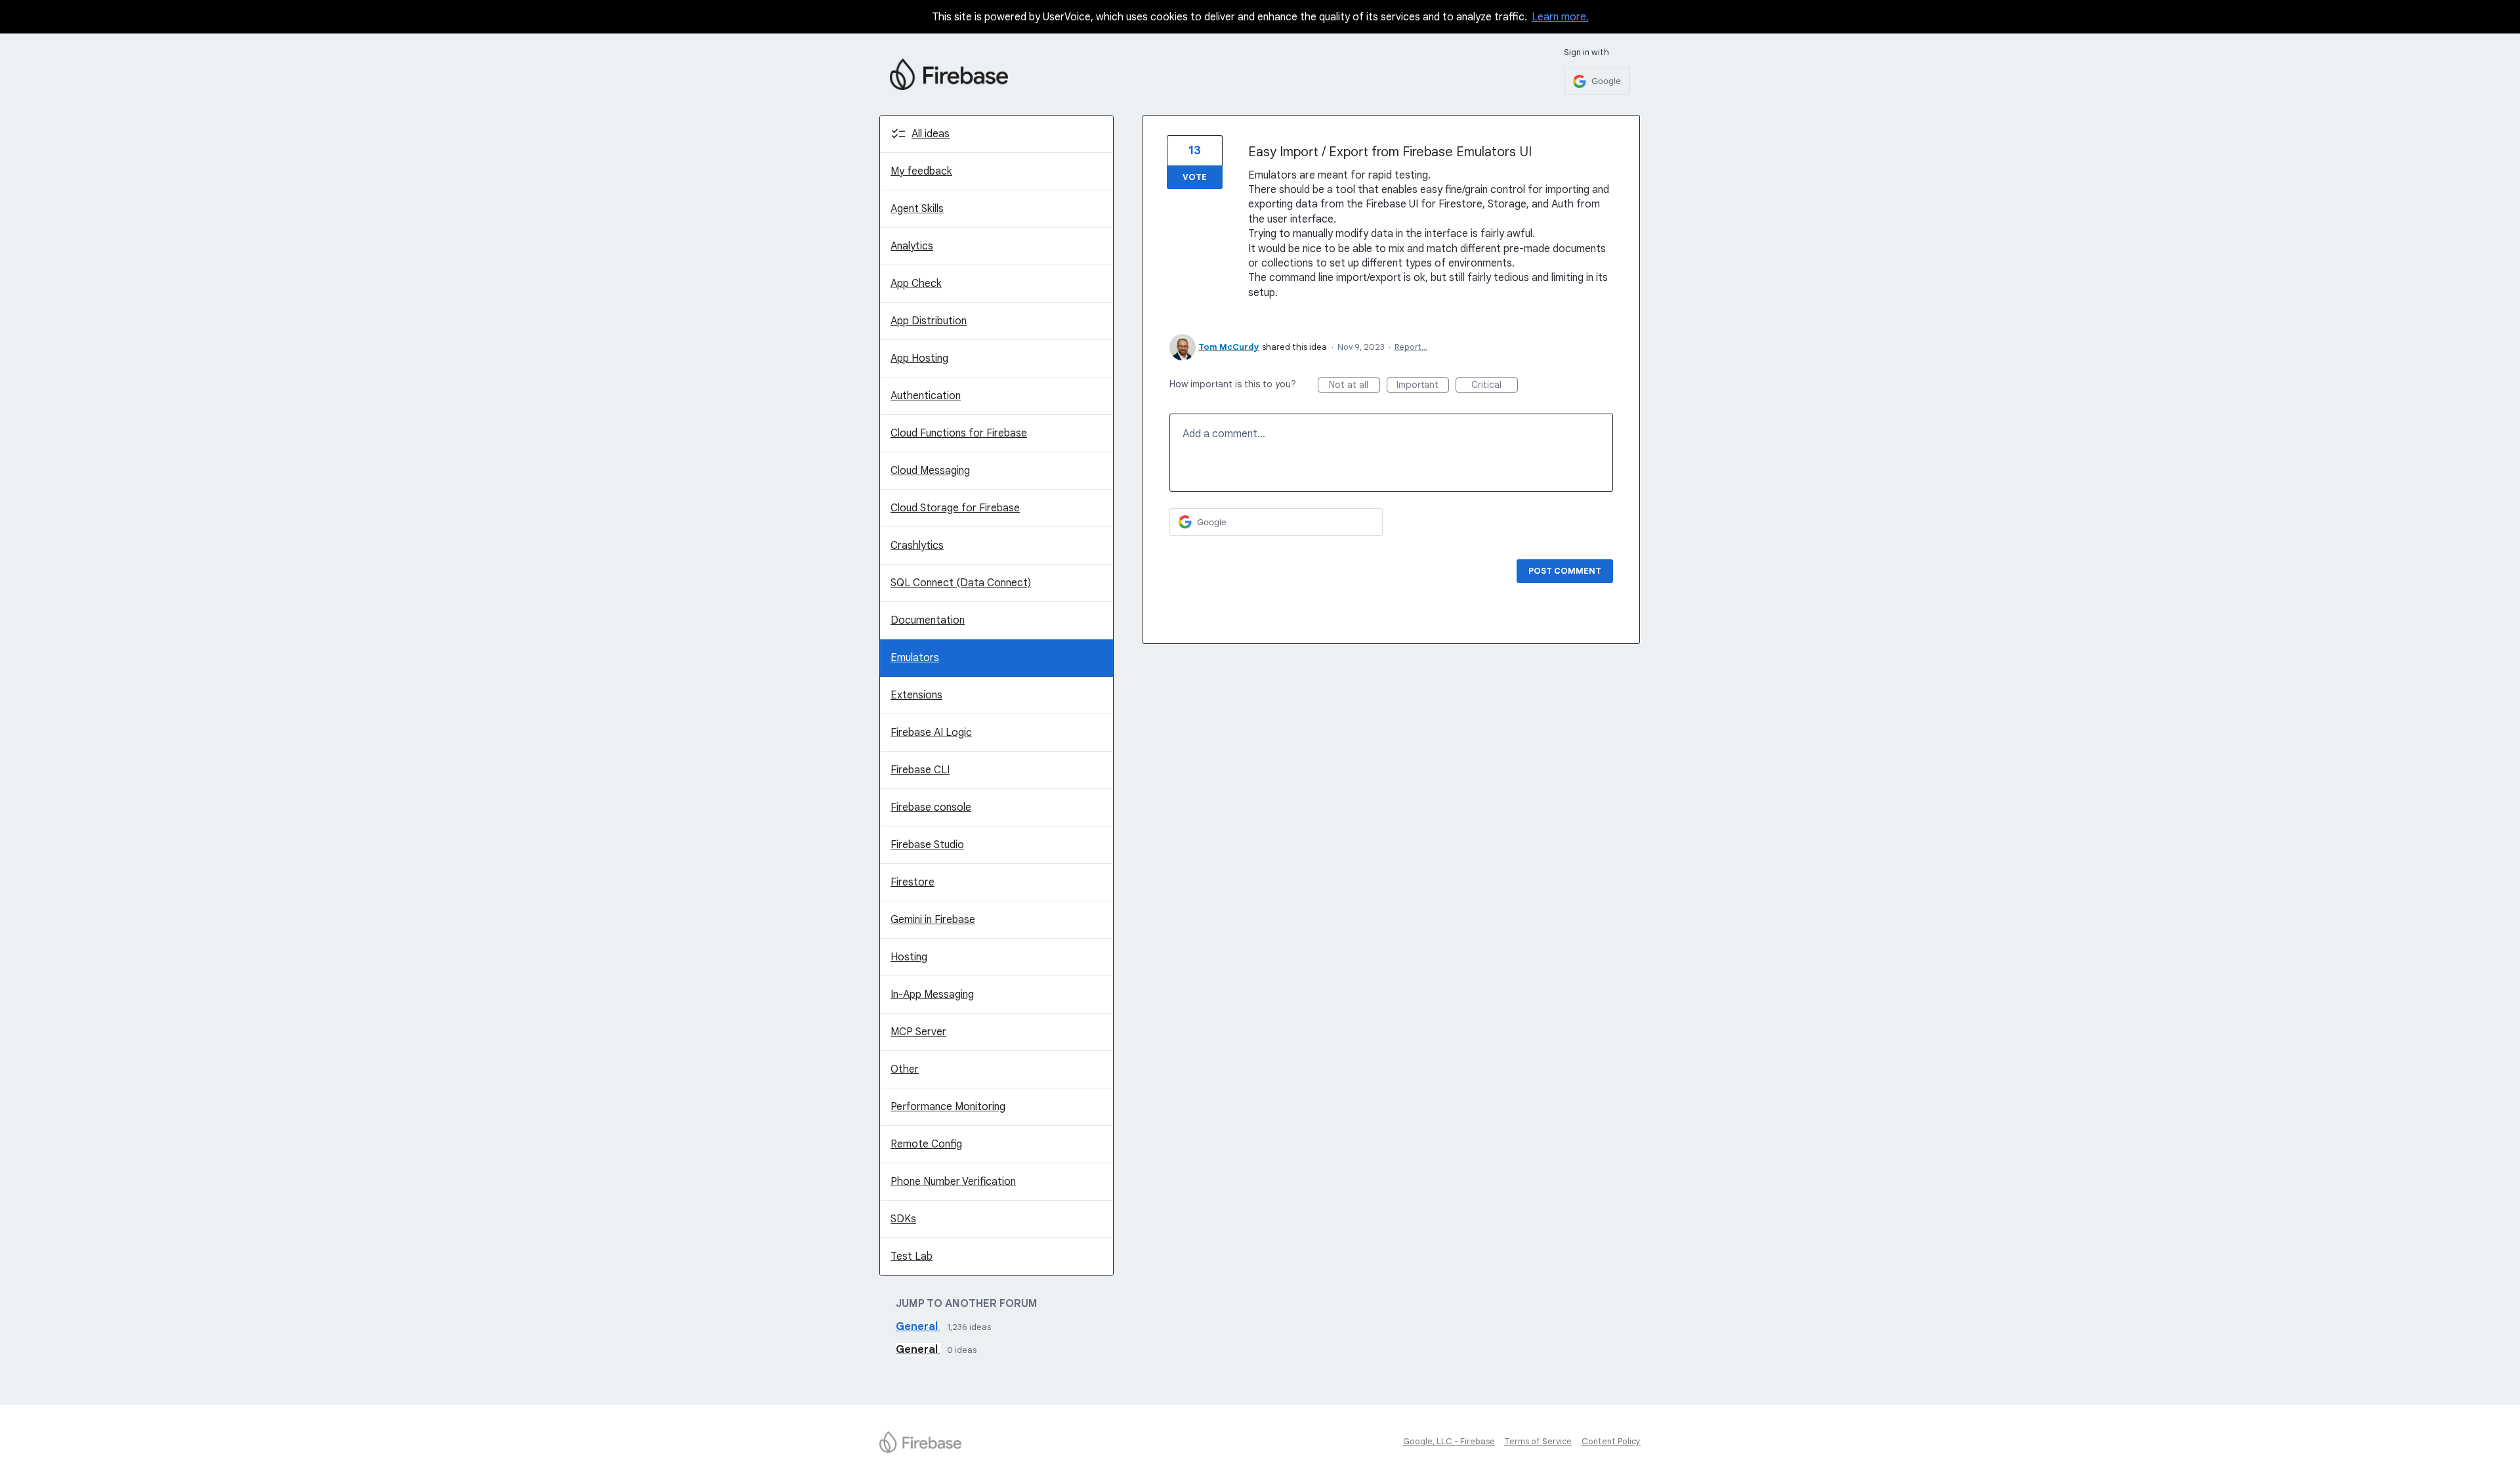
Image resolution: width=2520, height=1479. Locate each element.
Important (1423, 386)
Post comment (1565, 571)
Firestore (913, 882)
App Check (916, 284)
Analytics (912, 246)
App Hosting (919, 358)
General (918, 1327)
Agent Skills (917, 209)
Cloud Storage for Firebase (955, 508)
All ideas (931, 134)
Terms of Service (1538, 1441)
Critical (1495, 386)
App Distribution (929, 321)
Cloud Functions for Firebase (959, 433)
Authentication (926, 396)
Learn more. (1560, 17)
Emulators (915, 658)
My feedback (921, 171)
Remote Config (926, 1144)
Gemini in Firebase (933, 920)
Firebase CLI (920, 770)
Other (905, 1069)
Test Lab (912, 1256)
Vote (1195, 177)
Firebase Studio (927, 845)
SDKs (903, 1219)
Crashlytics (917, 546)
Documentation (928, 620)
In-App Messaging (932, 995)
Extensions (916, 695)
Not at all (1354, 386)
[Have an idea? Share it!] (949, 74)
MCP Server (918, 1032)
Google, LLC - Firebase (1449, 1441)
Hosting (909, 957)
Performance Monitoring (948, 1107)
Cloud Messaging (930, 471)
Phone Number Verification (953, 1182)
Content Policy (1611, 1441)
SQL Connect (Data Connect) (961, 583)
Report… (1411, 347)
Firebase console (931, 807)
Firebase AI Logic (931, 733)
